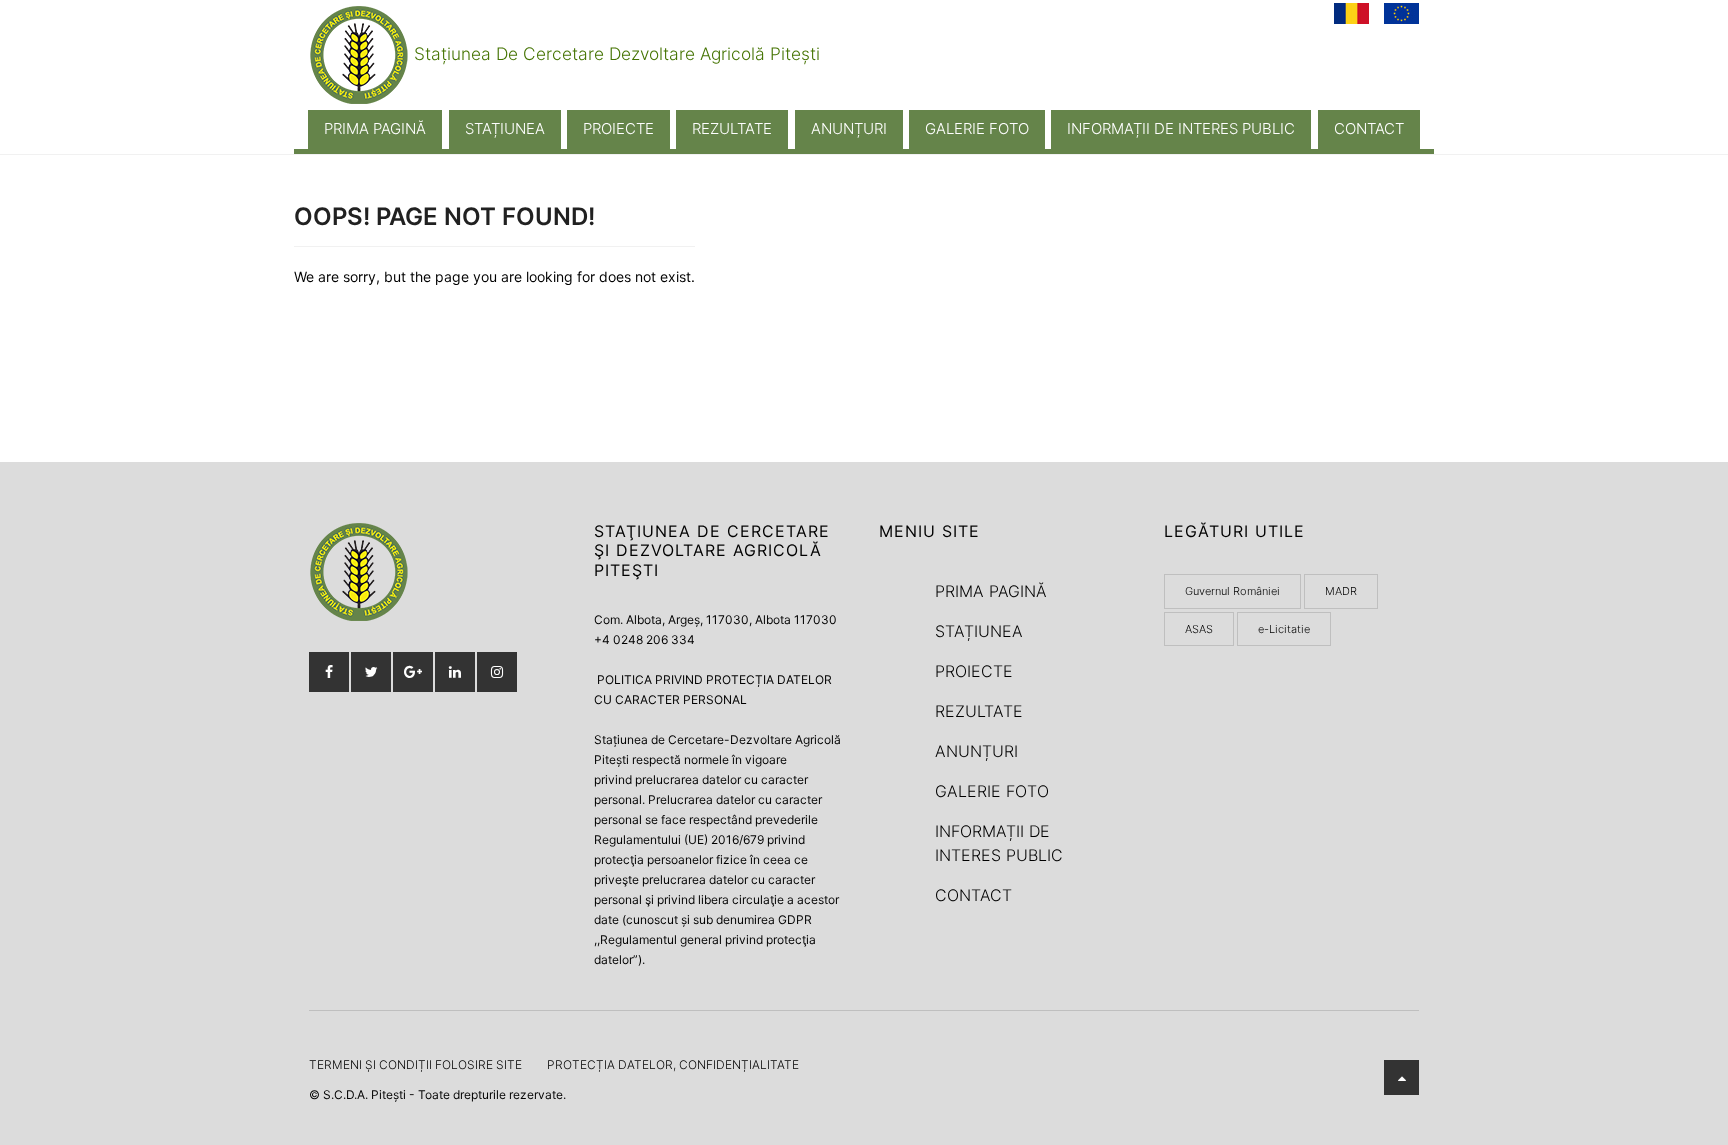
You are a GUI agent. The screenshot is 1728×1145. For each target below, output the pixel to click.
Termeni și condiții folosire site (415, 1064)
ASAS (1199, 629)
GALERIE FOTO (977, 128)
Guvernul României (1232, 591)
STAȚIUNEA (505, 128)
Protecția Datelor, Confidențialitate (673, 1064)
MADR (1341, 591)
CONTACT (1369, 128)
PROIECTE (618, 128)
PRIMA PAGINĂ (375, 128)
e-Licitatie (1284, 629)
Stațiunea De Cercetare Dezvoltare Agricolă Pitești (614, 53)
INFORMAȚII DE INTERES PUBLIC (1181, 128)
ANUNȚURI (849, 128)
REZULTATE (732, 128)
